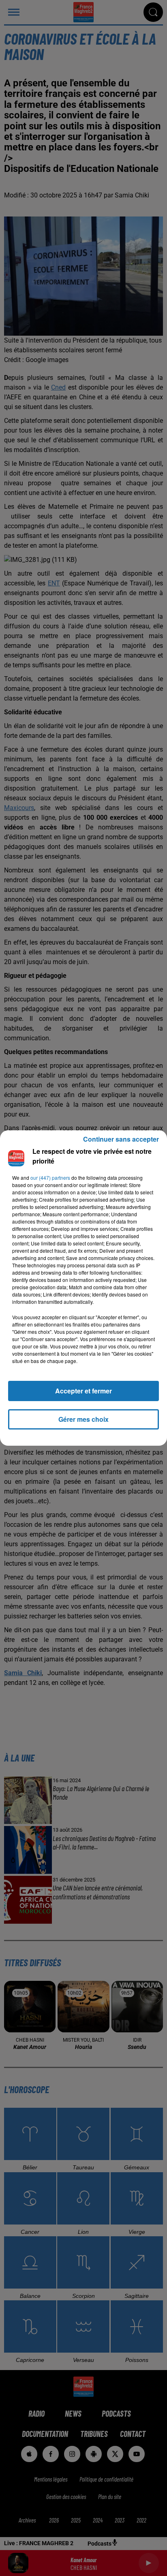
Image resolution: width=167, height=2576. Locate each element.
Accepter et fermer (83, 1391)
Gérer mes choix (83, 1419)
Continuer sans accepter (121, 1139)
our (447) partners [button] (50, 1178)
